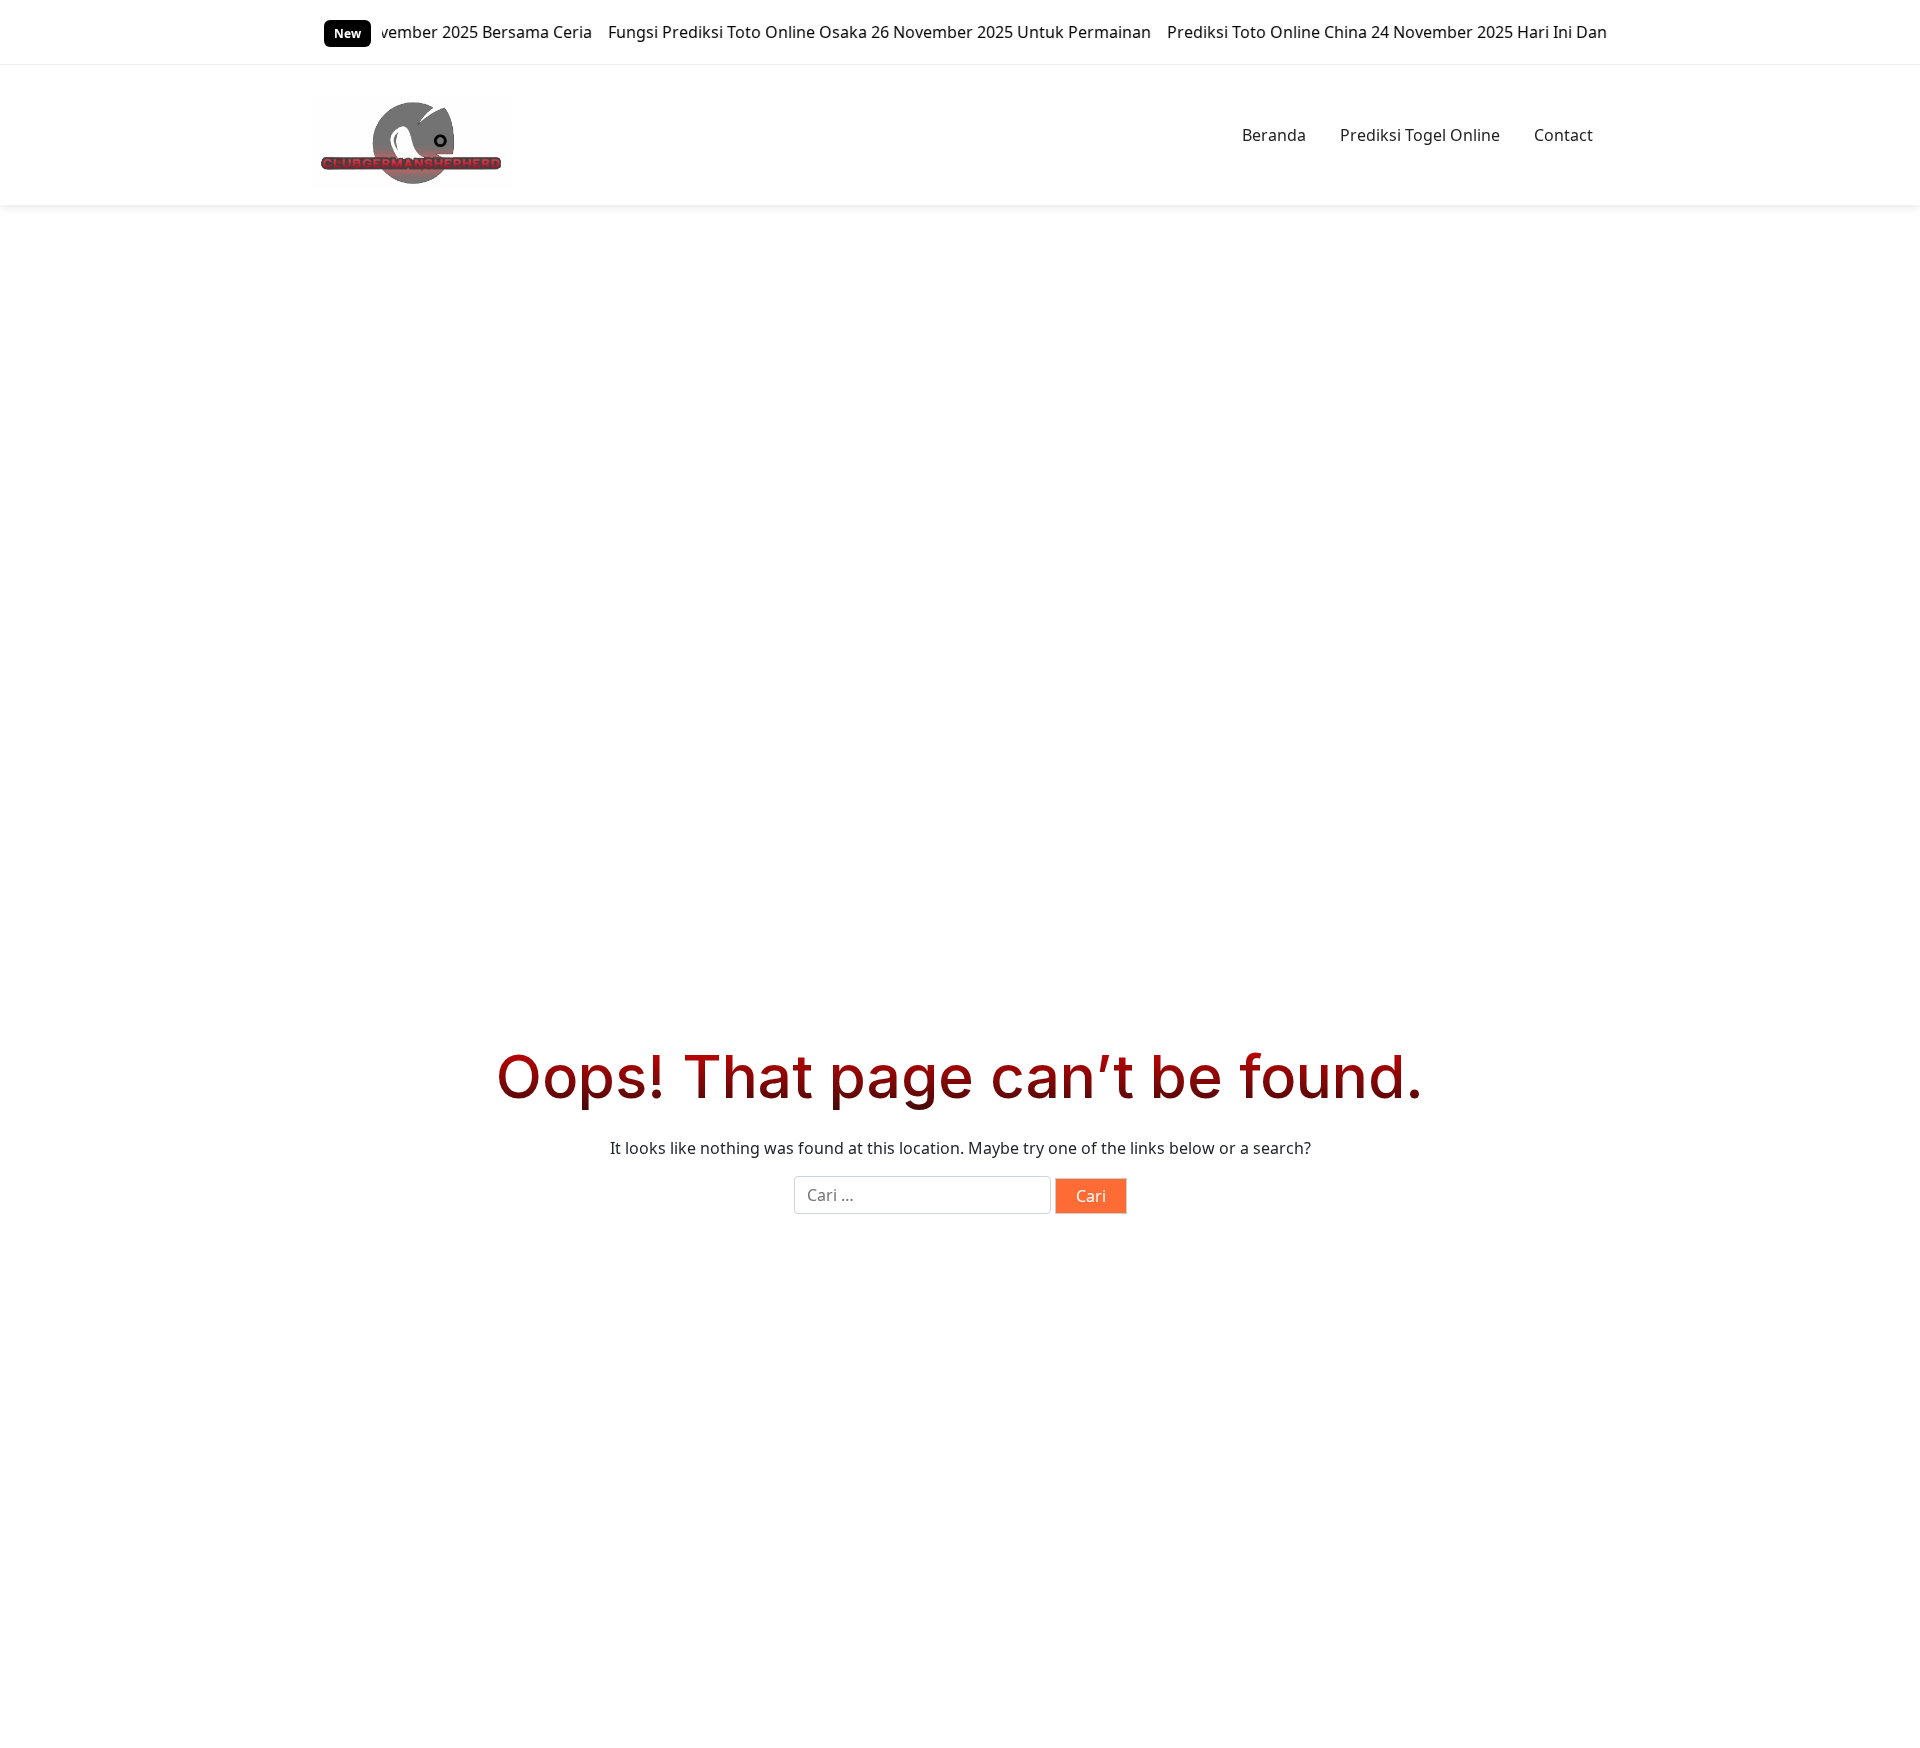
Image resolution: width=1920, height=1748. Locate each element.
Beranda (1274, 135)
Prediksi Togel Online (1420, 135)
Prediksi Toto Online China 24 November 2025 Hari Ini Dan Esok (1370, 32)
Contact (1563, 135)
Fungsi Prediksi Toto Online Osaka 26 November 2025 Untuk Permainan (842, 32)
